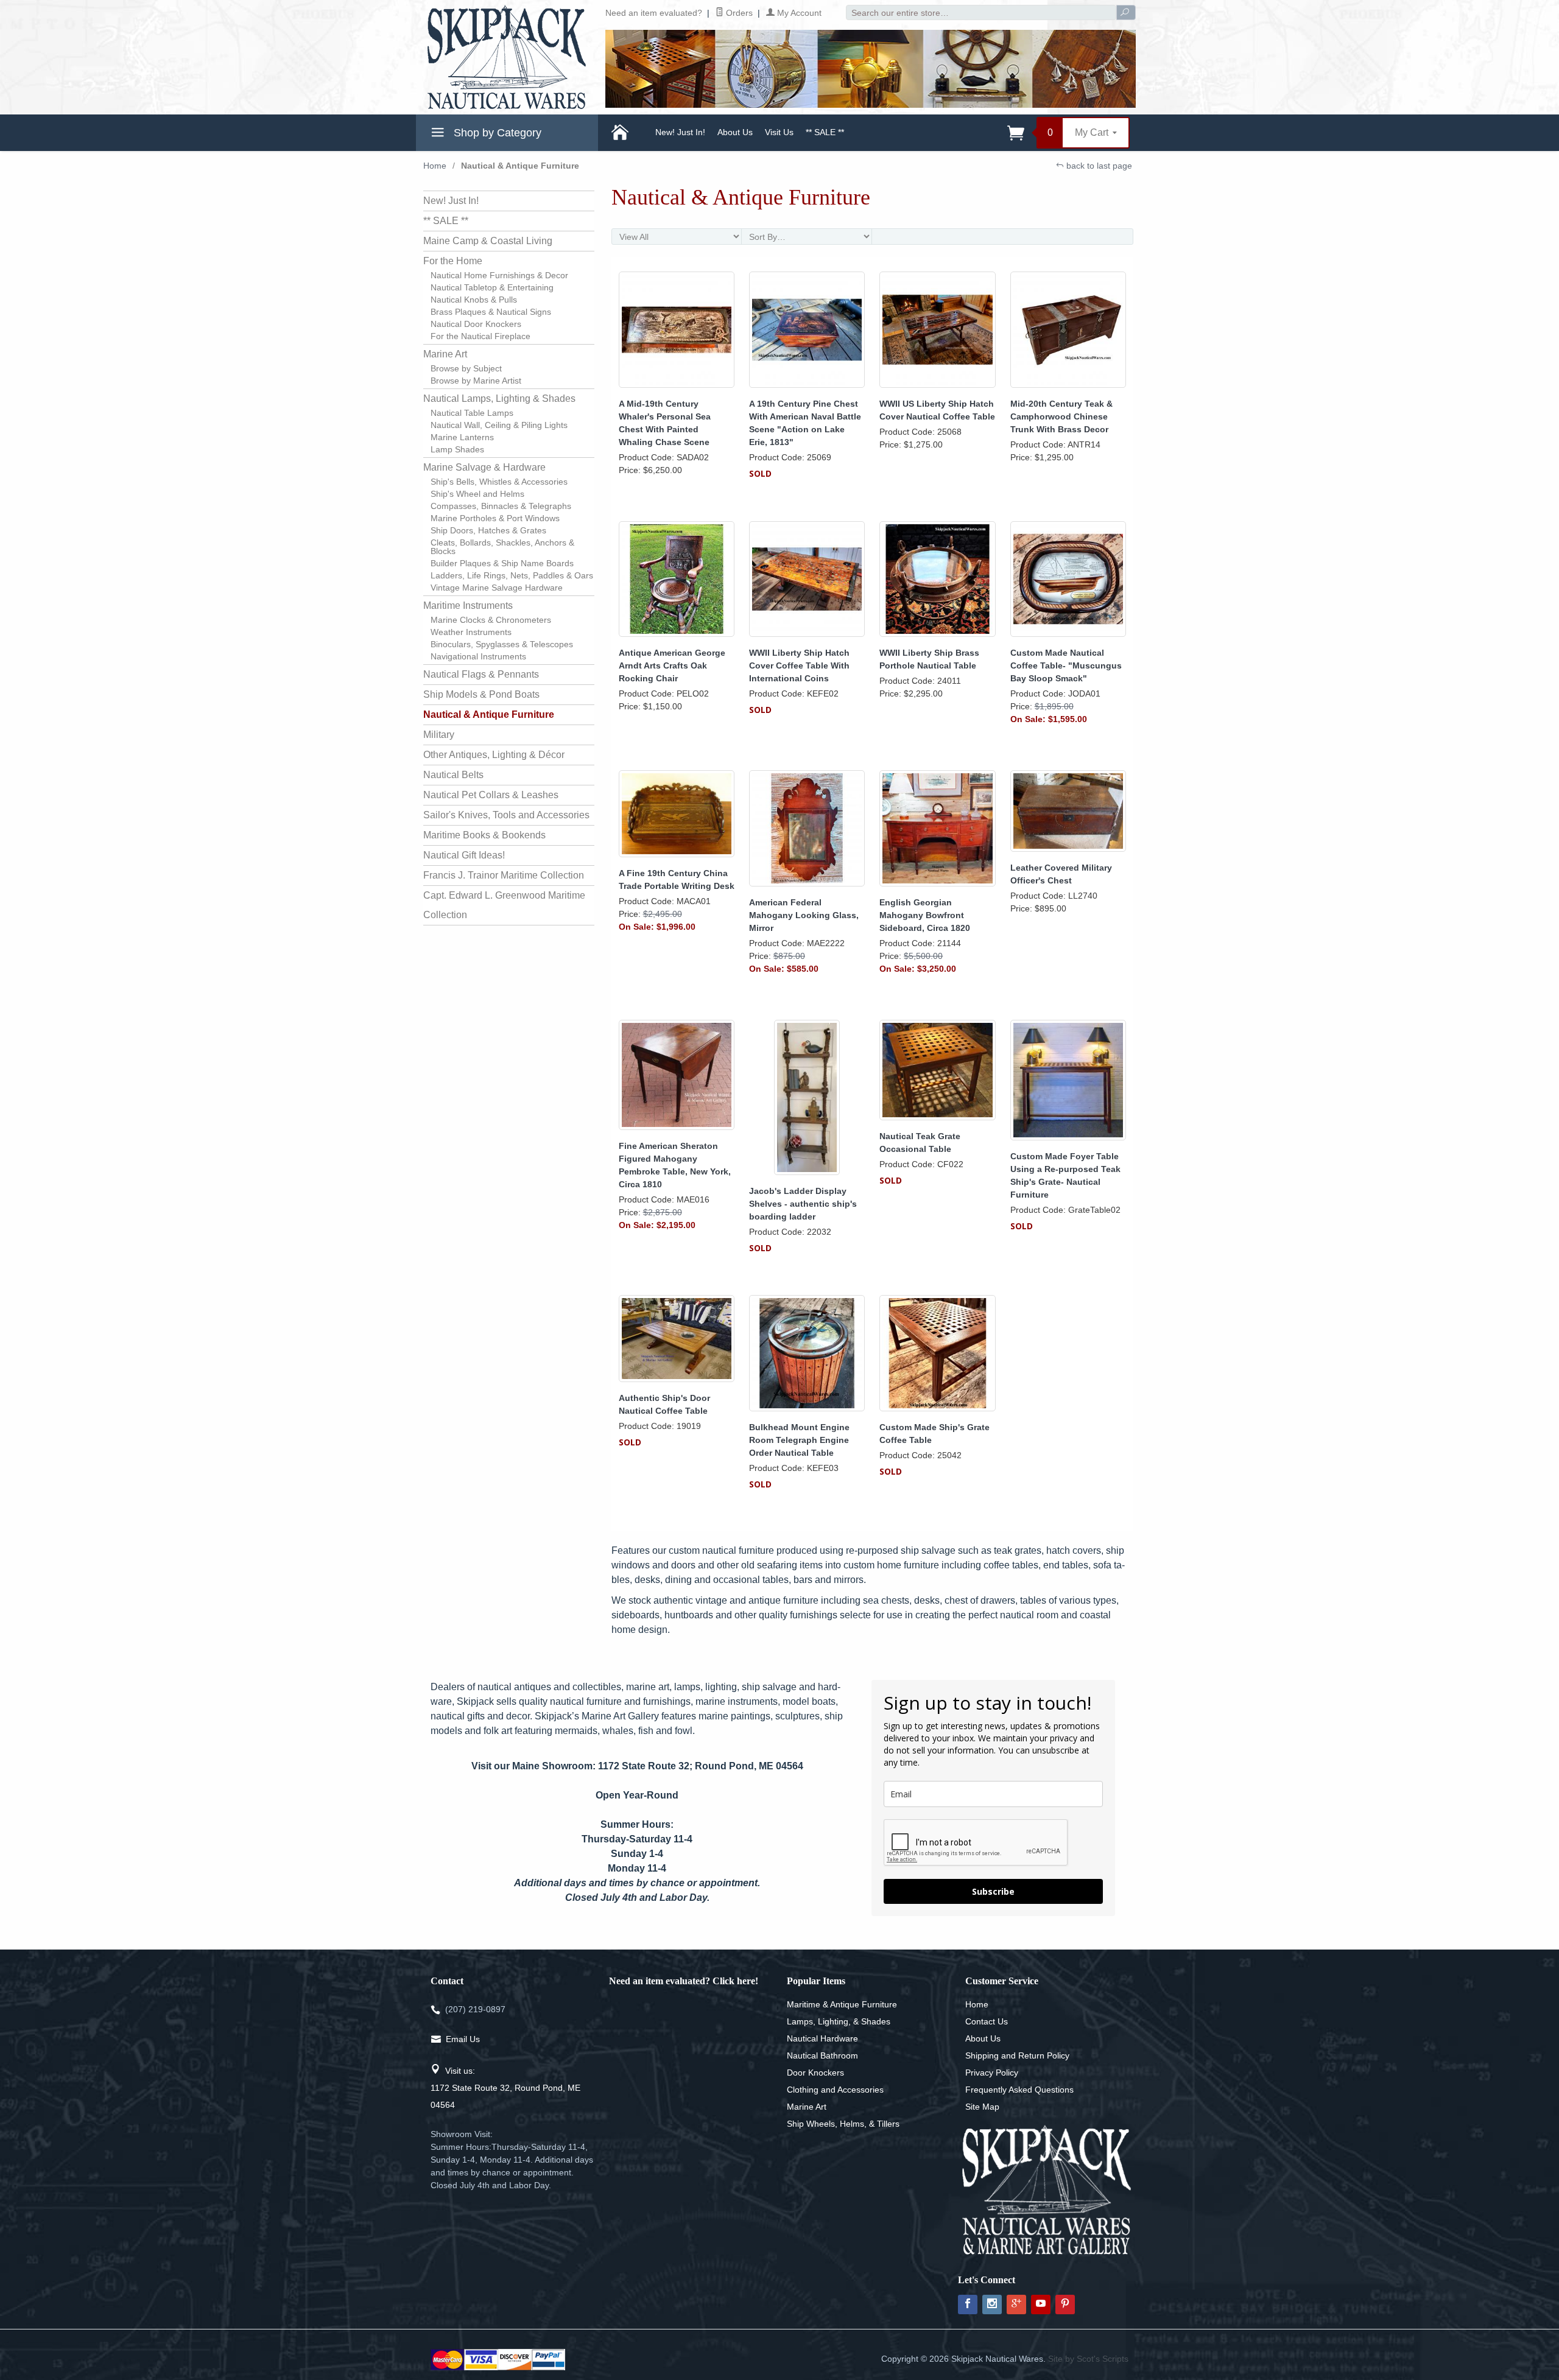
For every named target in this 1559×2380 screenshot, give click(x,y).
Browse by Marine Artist (476, 381)
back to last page (1098, 166)
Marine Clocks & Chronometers (491, 620)
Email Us (463, 2039)
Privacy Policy (992, 2073)
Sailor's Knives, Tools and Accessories (506, 815)
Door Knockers (815, 2073)
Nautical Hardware (822, 2038)
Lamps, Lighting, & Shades (839, 2021)
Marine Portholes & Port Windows (495, 518)
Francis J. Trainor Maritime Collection (504, 875)
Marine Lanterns (462, 437)
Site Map (982, 2107)
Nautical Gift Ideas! (464, 855)
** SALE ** (825, 132)
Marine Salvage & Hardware (484, 467)
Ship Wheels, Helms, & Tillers (843, 2124)
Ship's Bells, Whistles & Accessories (499, 482)
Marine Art (445, 354)
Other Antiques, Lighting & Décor (494, 755)
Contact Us (987, 2021)
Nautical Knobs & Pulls (474, 300)
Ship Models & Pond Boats (481, 694)
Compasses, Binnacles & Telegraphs (501, 506)
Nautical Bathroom (822, 2055)
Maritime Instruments (468, 606)
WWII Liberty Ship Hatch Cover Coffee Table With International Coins (799, 665)
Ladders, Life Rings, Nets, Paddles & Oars (512, 575)
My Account (798, 13)
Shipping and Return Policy (1017, 2055)
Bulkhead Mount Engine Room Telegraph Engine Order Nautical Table (799, 1440)
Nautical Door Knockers (476, 324)
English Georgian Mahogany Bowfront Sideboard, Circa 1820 (925, 915)
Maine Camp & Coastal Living (488, 241)
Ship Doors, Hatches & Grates (488, 530)
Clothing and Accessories (835, 2090)
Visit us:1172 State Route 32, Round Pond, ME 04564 (505, 2088)
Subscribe (993, 1891)
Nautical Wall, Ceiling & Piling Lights (499, 425)
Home (435, 166)
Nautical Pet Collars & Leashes (491, 795)
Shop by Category (496, 133)
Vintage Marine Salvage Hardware (497, 588)
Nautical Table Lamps (472, 413)
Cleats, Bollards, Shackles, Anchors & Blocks (502, 547)
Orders (738, 13)
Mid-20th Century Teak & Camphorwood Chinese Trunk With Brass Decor (1061, 416)
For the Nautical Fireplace (480, 336)
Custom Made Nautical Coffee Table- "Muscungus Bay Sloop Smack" (1066, 665)
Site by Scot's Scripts (1088, 2359)
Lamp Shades (457, 449)
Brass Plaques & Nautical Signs (491, 312)
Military (439, 735)
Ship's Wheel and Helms (477, 494)
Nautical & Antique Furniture (489, 714)
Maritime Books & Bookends (484, 835)
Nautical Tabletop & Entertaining (492, 287)
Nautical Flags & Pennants (481, 674)
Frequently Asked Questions (1019, 2090)
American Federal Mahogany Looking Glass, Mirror (804, 915)
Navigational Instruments (478, 656)
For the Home (453, 261)
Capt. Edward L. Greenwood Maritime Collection (504, 905)
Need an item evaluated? (654, 13)
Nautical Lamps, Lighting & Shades (499, 398)
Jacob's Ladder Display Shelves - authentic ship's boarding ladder (803, 1204)
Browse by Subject (466, 368)
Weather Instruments (471, 632)
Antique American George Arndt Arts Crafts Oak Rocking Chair (672, 665)
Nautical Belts (453, 775)
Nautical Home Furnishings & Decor (499, 275)
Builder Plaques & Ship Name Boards (502, 563)
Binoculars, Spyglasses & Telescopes (502, 644)
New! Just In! (680, 132)
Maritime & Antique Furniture (842, 2004)
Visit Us (779, 132)
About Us (735, 132)
